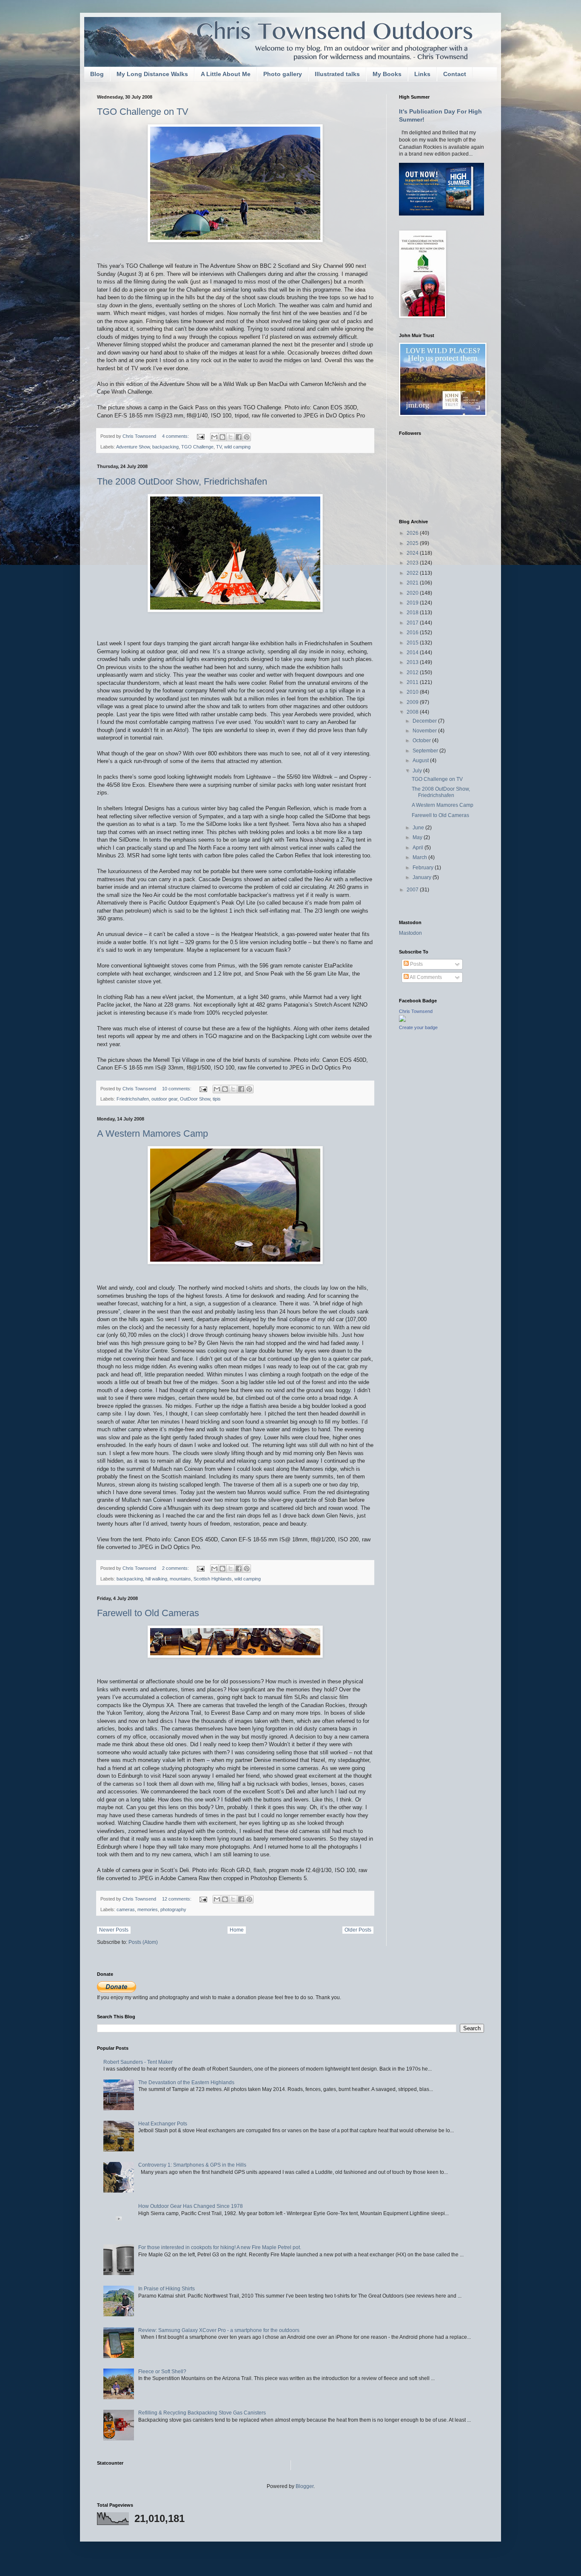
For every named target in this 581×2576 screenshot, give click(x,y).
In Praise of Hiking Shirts (167, 2289)
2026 (413, 533)
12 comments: (177, 1899)
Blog (97, 74)
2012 (413, 672)
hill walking (156, 1579)
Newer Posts (114, 1930)
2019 (413, 603)
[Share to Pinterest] (247, 437)
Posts (416, 964)
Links (422, 74)
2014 (413, 653)
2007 (413, 890)
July (418, 771)
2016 (413, 633)
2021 (413, 583)
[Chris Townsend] (402, 1020)
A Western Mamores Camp (152, 1133)
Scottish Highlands (213, 1579)
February (424, 868)
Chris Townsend (416, 1011)
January (423, 877)
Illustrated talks (337, 74)
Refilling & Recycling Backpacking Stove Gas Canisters (202, 2413)
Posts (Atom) (143, 1942)
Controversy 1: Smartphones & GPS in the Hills (192, 2165)
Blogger (305, 2486)
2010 (413, 692)
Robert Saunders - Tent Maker (138, 2062)
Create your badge (418, 1027)
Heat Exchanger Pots (163, 2124)
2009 (413, 702)
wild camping (237, 447)
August (421, 760)
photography (173, 1909)
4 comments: (176, 436)
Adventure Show (133, 447)
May (418, 837)
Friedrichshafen (133, 1099)
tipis (217, 1099)
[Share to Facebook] (239, 437)
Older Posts (358, 1930)
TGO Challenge (197, 447)
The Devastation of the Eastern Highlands (186, 2082)
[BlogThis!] (222, 437)
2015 (413, 643)
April (419, 848)
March (420, 857)
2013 (413, 662)
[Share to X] (231, 437)
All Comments (425, 977)
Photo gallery (283, 74)
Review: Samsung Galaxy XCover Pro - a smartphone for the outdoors (219, 2330)
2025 (413, 543)
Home (237, 1930)
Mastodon (410, 933)
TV (219, 447)
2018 (413, 613)
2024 (413, 553)
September (426, 751)
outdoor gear (164, 1099)
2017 (413, 623)
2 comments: (176, 1568)
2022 (413, 573)
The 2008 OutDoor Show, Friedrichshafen (182, 481)
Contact (455, 74)
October (422, 740)
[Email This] (214, 437)
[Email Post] (200, 436)
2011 (413, 682)
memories (148, 1909)
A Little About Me (226, 74)
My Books (387, 74)
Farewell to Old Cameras (148, 1613)
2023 (413, 563)
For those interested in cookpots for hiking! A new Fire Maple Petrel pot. (220, 2247)
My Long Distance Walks (152, 74)
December (425, 721)
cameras (126, 1909)
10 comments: (177, 1089)
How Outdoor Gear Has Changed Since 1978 (191, 2206)
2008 (413, 712)
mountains (180, 1579)
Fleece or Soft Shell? (162, 2372)
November (425, 731)
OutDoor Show (195, 1099)
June (419, 828)
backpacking (165, 447)
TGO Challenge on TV (143, 112)
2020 (413, 593)
